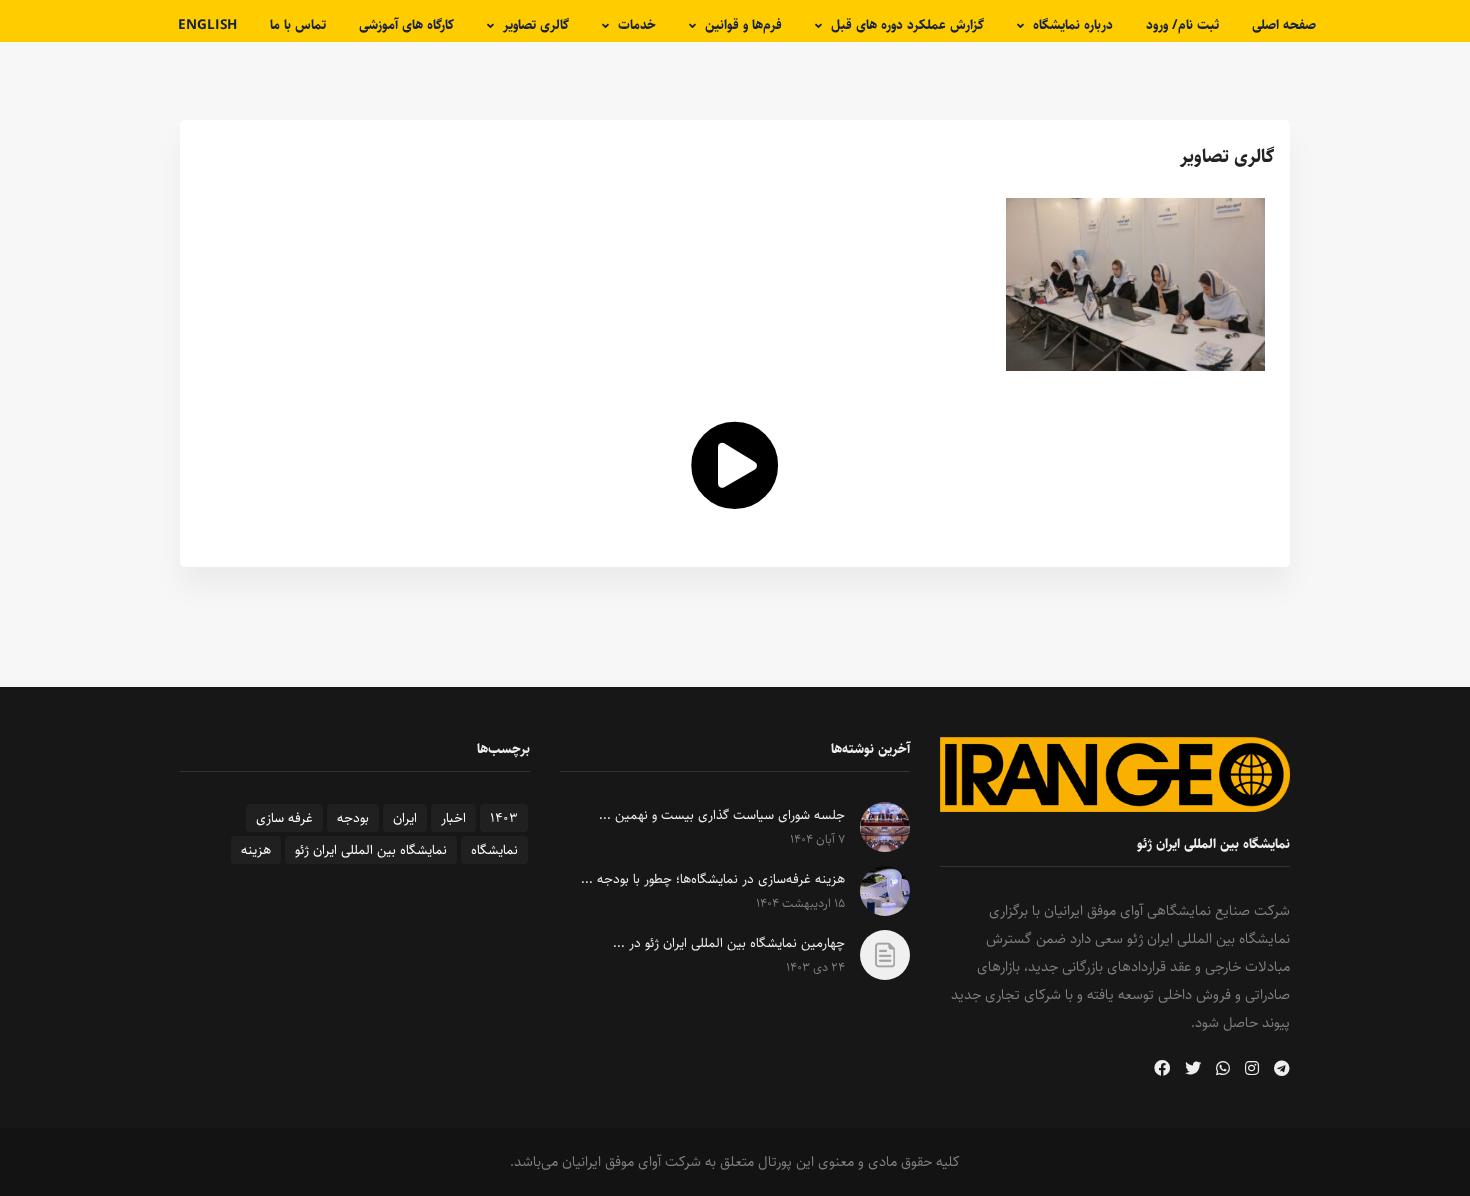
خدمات (637, 25)
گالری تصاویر (536, 25)
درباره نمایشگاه (1073, 25)
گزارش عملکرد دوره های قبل (907, 25)
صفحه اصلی (1284, 25)
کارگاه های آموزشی (406, 25)
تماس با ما (298, 25)
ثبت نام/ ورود (1182, 25)
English (207, 25)
